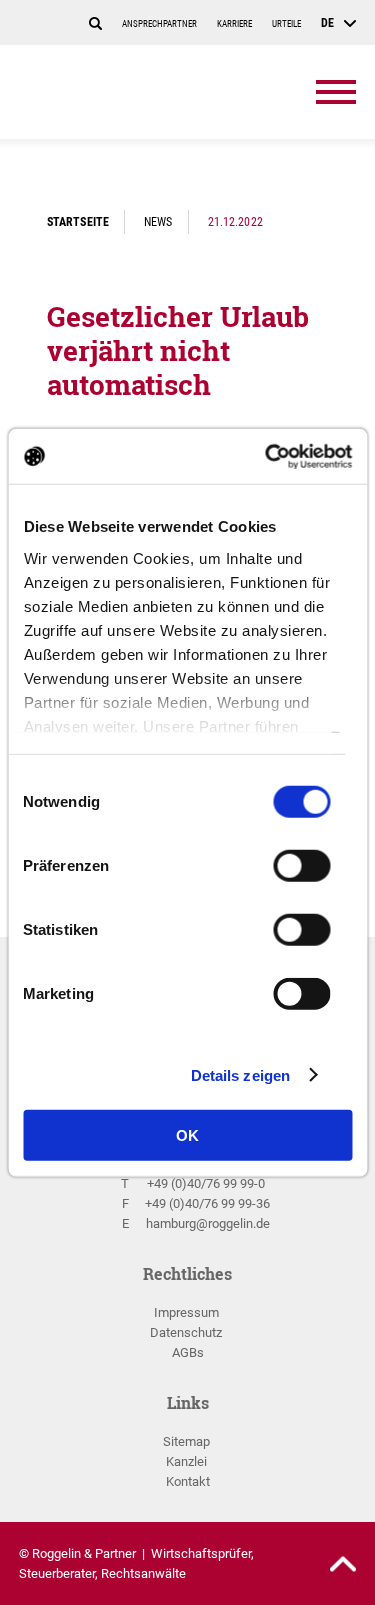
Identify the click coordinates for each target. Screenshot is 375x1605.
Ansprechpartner (159, 24)
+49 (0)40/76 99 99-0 (206, 1183)
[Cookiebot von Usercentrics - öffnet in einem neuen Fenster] (267, 456)
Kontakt (188, 1481)
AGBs (188, 1352)
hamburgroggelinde (208, 1223)
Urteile (286, 24)
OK (187, 1135)
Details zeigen (240, 1074)
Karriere (234, 24)
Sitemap (186, 1441)
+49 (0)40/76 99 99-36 (207, 1203)
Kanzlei (186, 1461)
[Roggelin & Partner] (134, 92)
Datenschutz (186, 1332)
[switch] (301, 872)
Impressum (186, 1312)
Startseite (78, 221)
